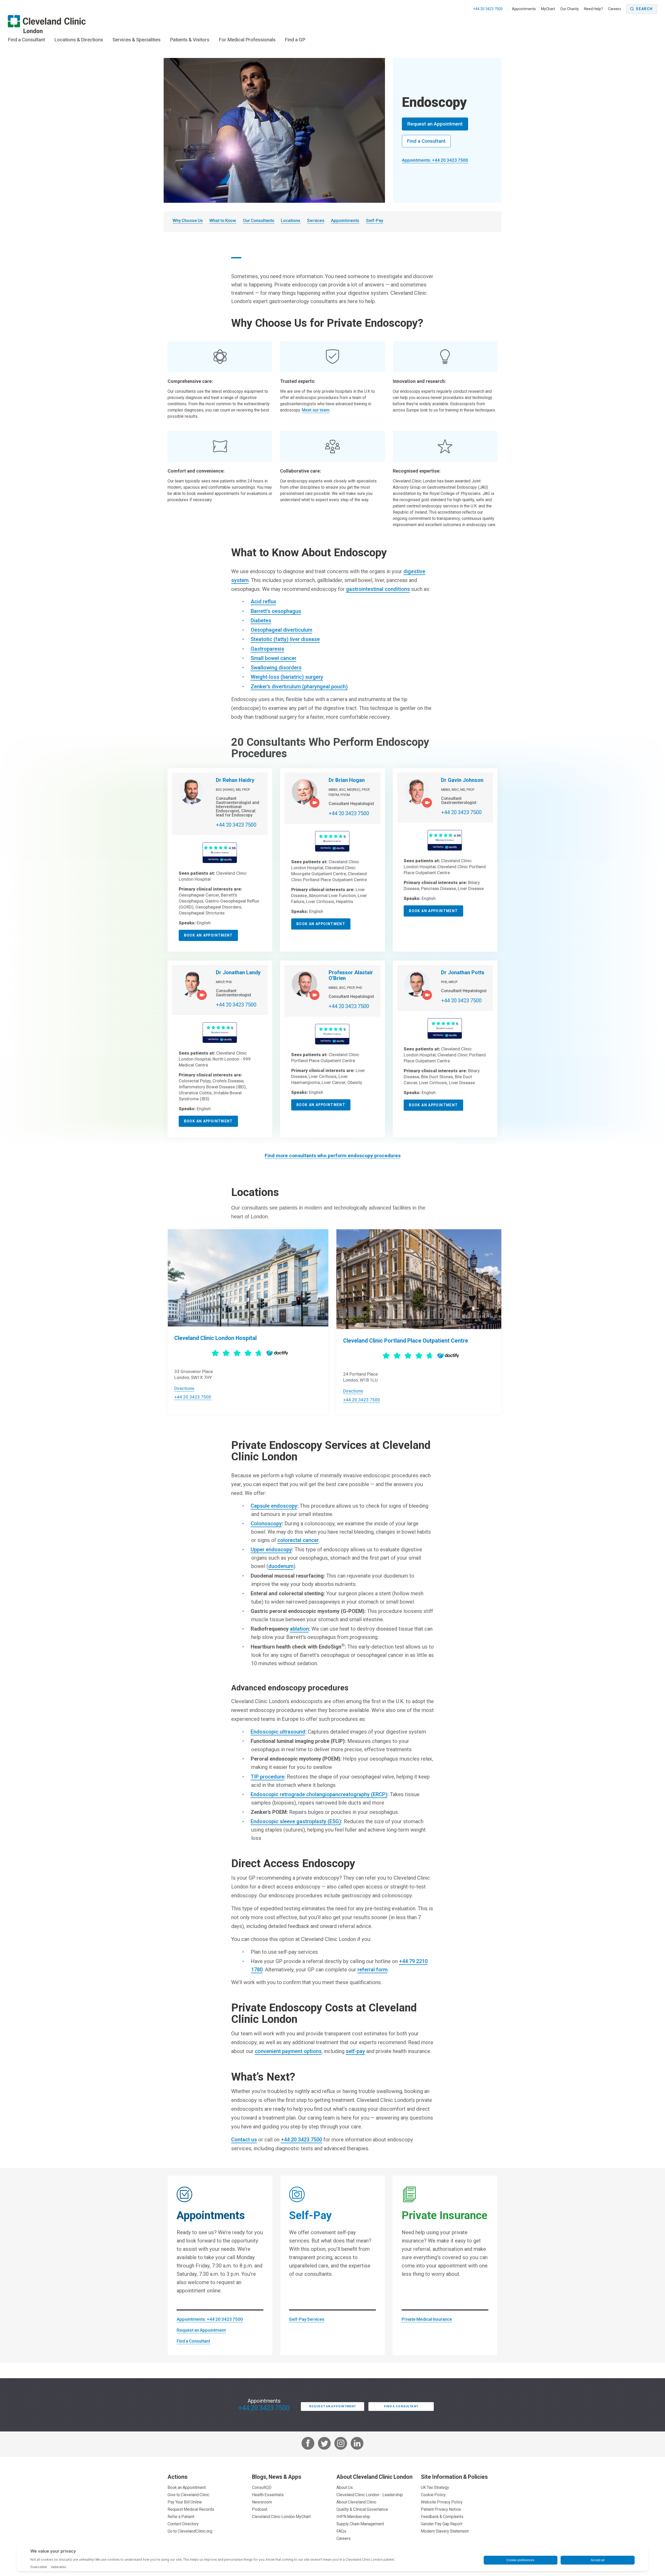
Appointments (524, 9)
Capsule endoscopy (274, 1506)
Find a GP (295, 40)
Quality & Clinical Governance (362, 2509)
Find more (333, 1156)
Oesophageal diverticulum (281, 630)
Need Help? (593, 9)
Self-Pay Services (307, 2319)
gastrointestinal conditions (378, 589)
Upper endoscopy (271, 1549)
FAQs (341, 2531)
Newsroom (262, 2502)
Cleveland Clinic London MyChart (281, 2516)
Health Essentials (268, 2495)
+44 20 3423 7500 (488, 9)
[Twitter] (324, 2444)
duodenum (281, 1566)
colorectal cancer (298, 1540)
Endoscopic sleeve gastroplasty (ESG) (296, 1821)
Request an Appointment (435, 124)
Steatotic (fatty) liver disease (285, 639)
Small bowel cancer (274, 658)
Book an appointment (208, 935)
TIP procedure (267, 1777)
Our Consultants (259, 220)
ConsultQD (262, 2487)
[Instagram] (341, 2444)
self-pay (355, 2051)
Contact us (244, 2140)
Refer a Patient (181, 2516)
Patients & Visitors (190, 40)
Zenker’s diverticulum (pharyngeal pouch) (299, 687)
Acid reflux (263, 601)
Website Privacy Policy (442, 2502)
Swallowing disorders (276, 668)
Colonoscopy (266, 1524)
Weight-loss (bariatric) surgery (287, 677)
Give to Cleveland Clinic (188, 2495)
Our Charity (570, 9)
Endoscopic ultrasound (278, 1732)
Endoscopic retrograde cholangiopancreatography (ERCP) (319, 1794)
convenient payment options (288, 2051)
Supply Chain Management (360, 2524)
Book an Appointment (187, 2487)
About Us (345, 2487)
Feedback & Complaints (442, 2516)
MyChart (548, 9)
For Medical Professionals (247, 40)
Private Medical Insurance (427, 2319)
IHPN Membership (353, 2516)
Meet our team (316, 410)
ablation (299, 1629)
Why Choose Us (188, 220)
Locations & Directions (79, 40)
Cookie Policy (433, 2495)
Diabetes (261, 620)
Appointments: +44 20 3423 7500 (435, 160)
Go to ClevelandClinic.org (190, 2531)
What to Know (223, 220)
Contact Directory (183, 2524)
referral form (373, 1970)
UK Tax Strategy (435, 2487)
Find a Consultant (26, 40)
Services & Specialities (137, 40)
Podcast (260, 2509)
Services (316, 220)
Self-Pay (375, 220)
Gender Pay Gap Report (442, 2524)
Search (644, 9)
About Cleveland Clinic (356, 2502)
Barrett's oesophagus (276, 611)
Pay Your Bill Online (185, 2502)
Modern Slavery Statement (445, 2531)
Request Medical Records (191, 2509)
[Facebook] (308, 2444)
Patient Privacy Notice (441, 2509)
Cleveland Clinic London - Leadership (370, 2495)
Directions (184, 1388)
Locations (291, 220)
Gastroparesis (267, 649)
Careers (615, 9)
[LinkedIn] (357, 2444)
